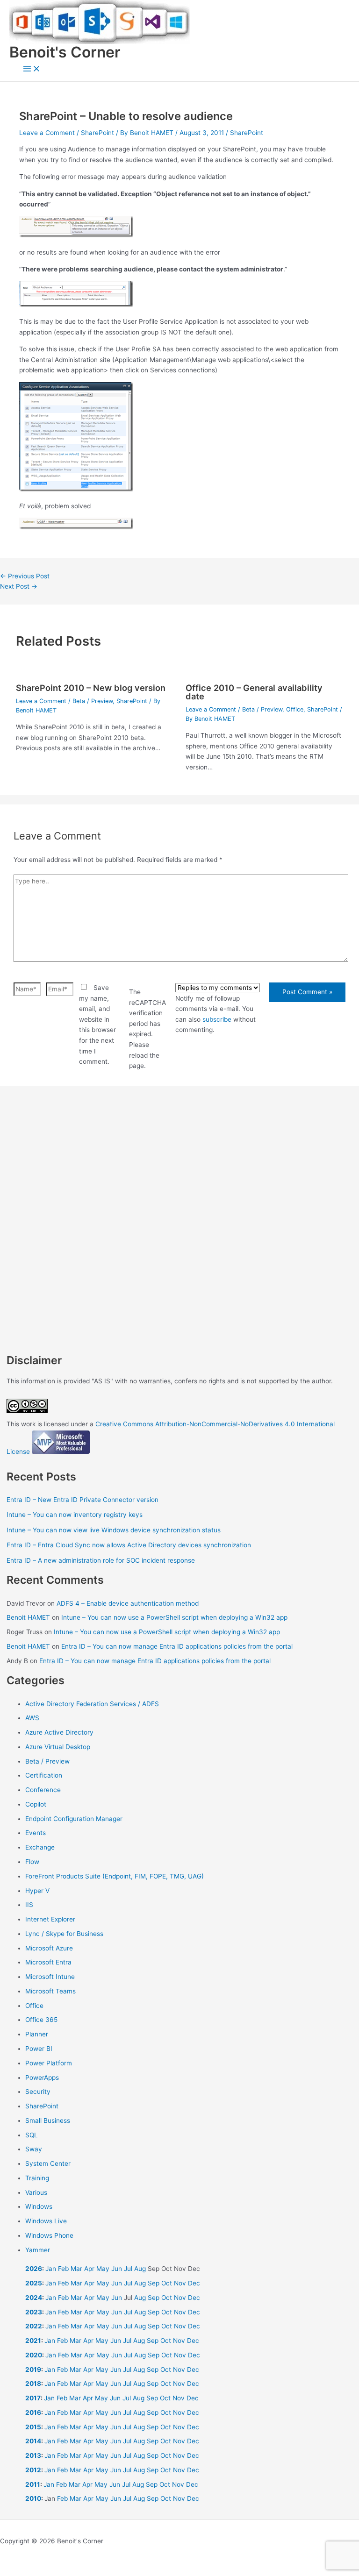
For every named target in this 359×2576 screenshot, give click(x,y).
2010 (33, 2498)
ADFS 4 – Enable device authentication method (128, 1603)
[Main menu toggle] (32, 69)
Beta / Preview (93, 701)
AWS (32, 1718)
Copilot (36, 1804)
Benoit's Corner (65, 52)
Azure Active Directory (59, 1732)
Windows (39, 2206)
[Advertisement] (179, 1197)
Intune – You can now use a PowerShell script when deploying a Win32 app (174, 1617)
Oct (167, 2283)
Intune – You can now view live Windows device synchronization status (114, 1530)
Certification (44, 1775)
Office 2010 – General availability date (254, 692)
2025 (34, 2283)
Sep (154, 2283)
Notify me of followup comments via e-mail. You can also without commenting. (215, 1014)
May (103, 2269)
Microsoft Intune (50, 1977)
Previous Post (25, 576)
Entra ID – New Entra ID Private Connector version (83, 1500)
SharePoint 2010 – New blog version (91, 688)
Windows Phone (49, 2235)
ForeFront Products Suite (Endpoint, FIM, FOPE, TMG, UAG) (115, 1876)
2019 (33, 2370)
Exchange (40, 1847)
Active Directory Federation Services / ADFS (92, 1704)
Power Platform (49, 2063)
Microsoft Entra (48, 1962)
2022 (34, 2326)
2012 (33, 2470)
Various (36, 2192)
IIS (29, 1905)
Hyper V (37, 1891)
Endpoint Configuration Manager (74, 1819)
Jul (128, 2269)
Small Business (48, 2121)
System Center (48, 2163)
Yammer (38, 2250)
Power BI (39, 2049)
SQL (32, 2135)
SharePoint (97, 133)
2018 (33, 2384)
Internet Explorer (50, 1919)
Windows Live (46, 2221)
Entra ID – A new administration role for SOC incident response (101, 1560)
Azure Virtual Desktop (58, 1747)
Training (37, 2178)
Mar (76, 2269)
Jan (51, 2269)
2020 (34, 2355)
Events (36, 1833)
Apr (89, 2269)
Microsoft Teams (50, 1991)
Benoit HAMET (28, 1617)
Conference (43, 1790)
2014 (33, 2441)
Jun (117, 2269)
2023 (34, 2312)
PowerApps (42, 2078)
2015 (33, 2427)
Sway (34, 2149)
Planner (37, 2034)
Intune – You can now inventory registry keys (75, 1515)
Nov (180, 2283)
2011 (33, 2484)
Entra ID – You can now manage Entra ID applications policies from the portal (177, 1646)
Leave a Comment (47, 133)
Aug (140, 2269)
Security (38, 2092)
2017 (33, 2398)
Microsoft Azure (49, 1948)
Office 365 (41, 2020)
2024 (34, 2298)
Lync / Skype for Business (64, 1934)
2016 (33, 2412)
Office (295, 709)
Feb (63, 2269)
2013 (33, 2455)
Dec (194, 2283)
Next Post (19, 586)
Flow (32, 1862)
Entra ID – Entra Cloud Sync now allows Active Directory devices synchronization (129, 1545)
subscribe (217, 1019)
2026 (34, 2269)
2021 (33, 2341)
